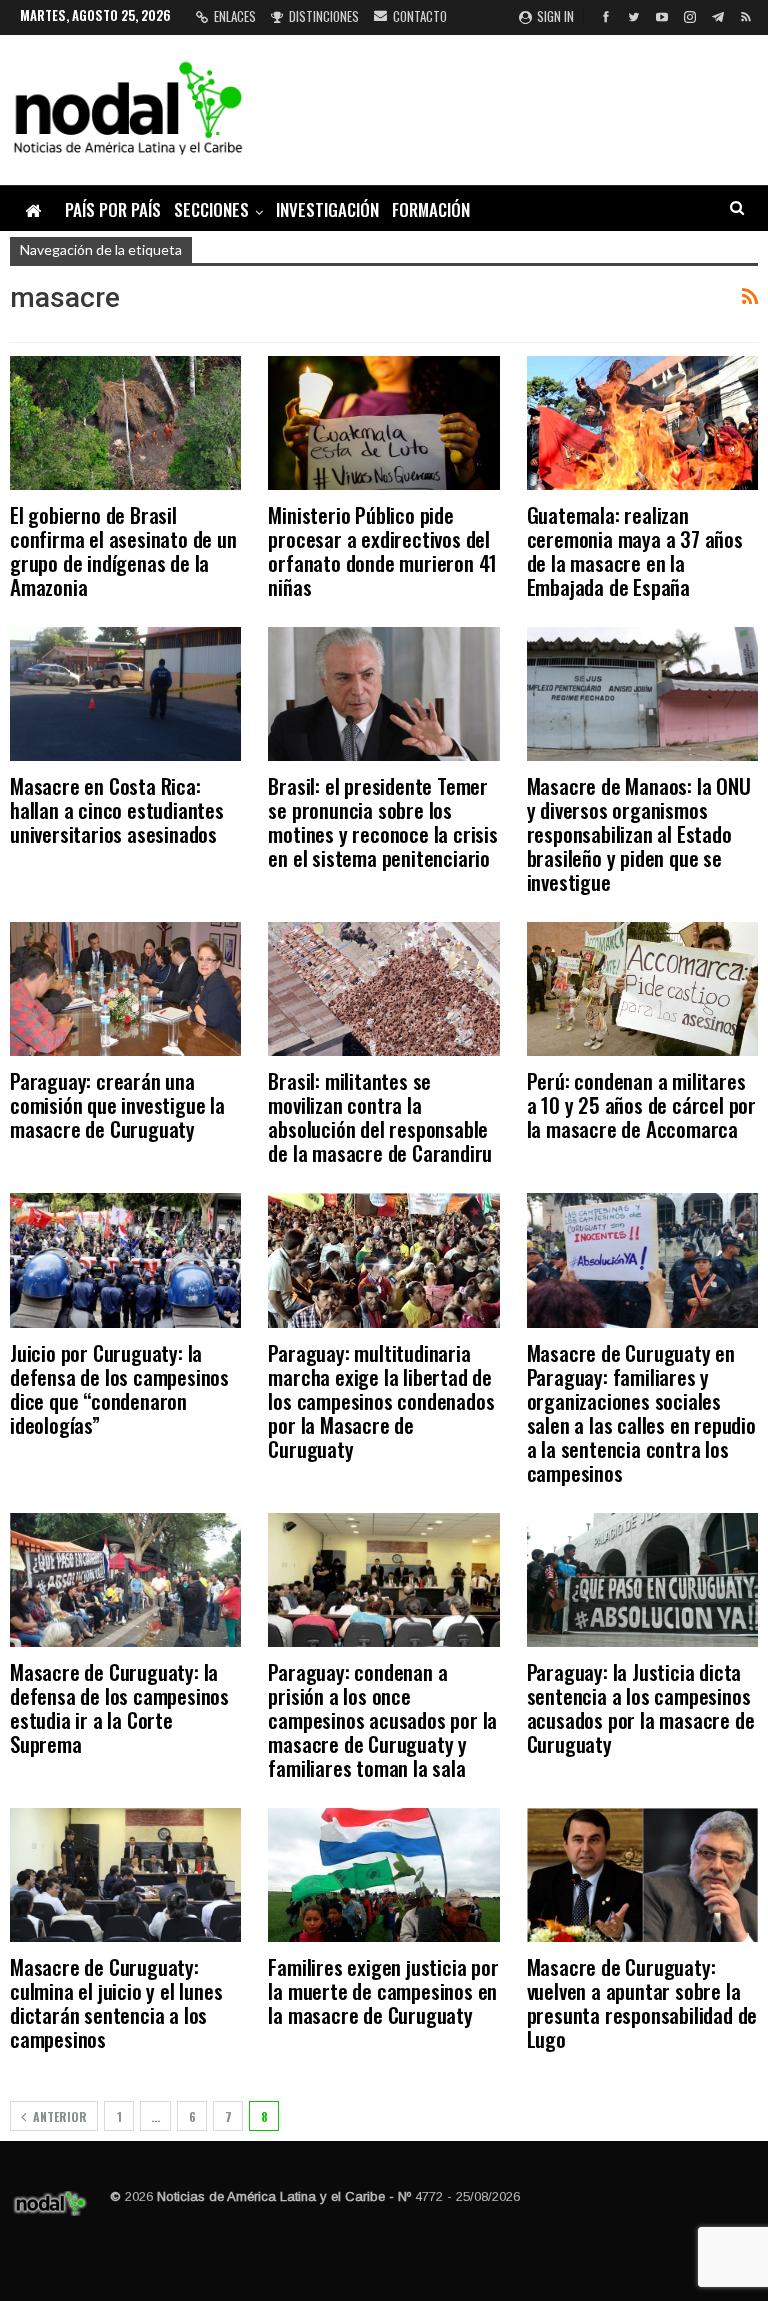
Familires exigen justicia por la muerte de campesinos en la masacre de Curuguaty (383, 1990)
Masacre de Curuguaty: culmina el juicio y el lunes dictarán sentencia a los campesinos (116, 2002)
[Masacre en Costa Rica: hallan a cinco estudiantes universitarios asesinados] (125, 694)
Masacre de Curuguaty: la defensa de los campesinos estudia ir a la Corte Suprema (119, 1707)
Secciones (211, 209)
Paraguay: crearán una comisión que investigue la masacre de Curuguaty (117, 1104)
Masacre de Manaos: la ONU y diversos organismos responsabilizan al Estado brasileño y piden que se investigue (639, 833)
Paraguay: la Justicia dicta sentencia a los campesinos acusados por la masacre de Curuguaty (641, 1707)
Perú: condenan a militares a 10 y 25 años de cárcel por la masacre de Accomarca (641, 1104)
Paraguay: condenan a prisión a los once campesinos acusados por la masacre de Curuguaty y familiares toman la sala (382, 1719)
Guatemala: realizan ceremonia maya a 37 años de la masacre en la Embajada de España (635, 550)
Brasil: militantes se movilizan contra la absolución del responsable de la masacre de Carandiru (380, 1116)
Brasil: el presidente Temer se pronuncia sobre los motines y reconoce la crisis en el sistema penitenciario (382, 821)
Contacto (420, 16)
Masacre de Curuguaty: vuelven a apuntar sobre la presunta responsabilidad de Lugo (642, 2002)
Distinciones (324, 16)
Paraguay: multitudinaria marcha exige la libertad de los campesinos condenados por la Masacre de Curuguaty (381, 1400)
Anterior (58, 2116)
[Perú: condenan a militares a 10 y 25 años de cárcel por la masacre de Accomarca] (642, 989)
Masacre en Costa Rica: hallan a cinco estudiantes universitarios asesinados (117, 809)
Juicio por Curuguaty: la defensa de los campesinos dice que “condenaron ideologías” (119, 1388)
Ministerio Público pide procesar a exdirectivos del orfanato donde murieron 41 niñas (382, 550)
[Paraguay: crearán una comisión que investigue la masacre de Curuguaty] (125, 989)
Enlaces (235, 16)
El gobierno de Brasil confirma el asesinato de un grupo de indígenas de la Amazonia (123, 550)
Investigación (327, 209)
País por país (113, 209)
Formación (431, 209)
